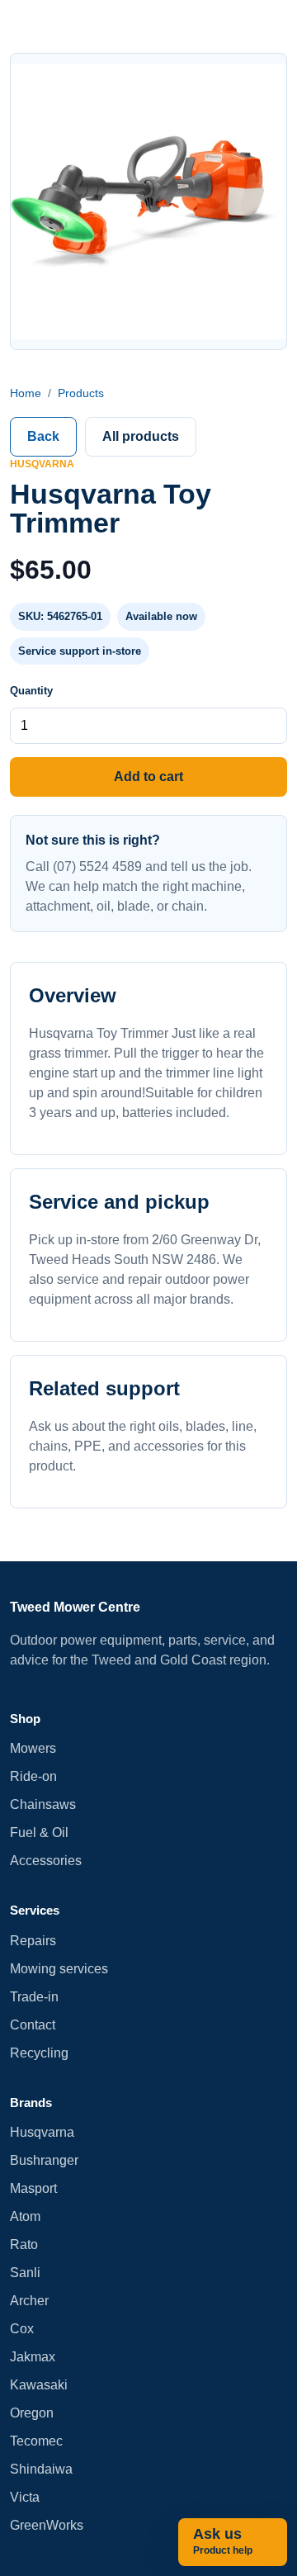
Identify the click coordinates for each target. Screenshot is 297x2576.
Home (26, 393)
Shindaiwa (41, 2469)
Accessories (46, 1861)
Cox (22, 2329)
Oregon (32, 2413)
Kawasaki (39, 2385)
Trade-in (34, 1997)
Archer (29, 2301)
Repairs (33, 1941)
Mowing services (59, 1969)
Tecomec (36, 2441)
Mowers (33, 1748)
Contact (33, 2025)
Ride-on (33, 1776)
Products (81, 393)
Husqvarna (42, 2132)
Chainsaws (43, 1804)
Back (43, 436)
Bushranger (44, 2160)
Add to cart (148, 777)
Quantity (31, 691)
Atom (25, 2216)
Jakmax (33, 2357)
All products (141, 436)
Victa (25, 2497)
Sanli (25, 2273)
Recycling (39, 2053)
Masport (33, 2188)
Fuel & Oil (39, 1833)
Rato (24, 2245)
